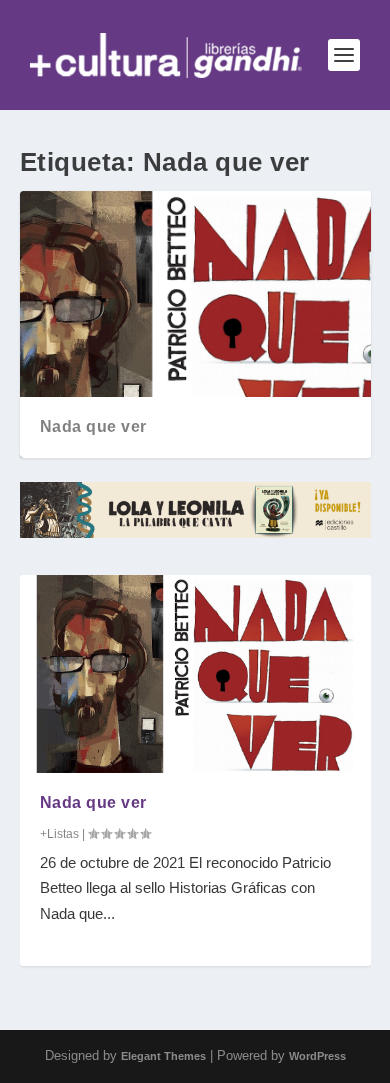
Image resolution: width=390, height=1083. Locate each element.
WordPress (317, 1056)
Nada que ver (93, 426)
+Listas (59, 834)
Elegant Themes (163, 1056)
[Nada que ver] (195, 673)
